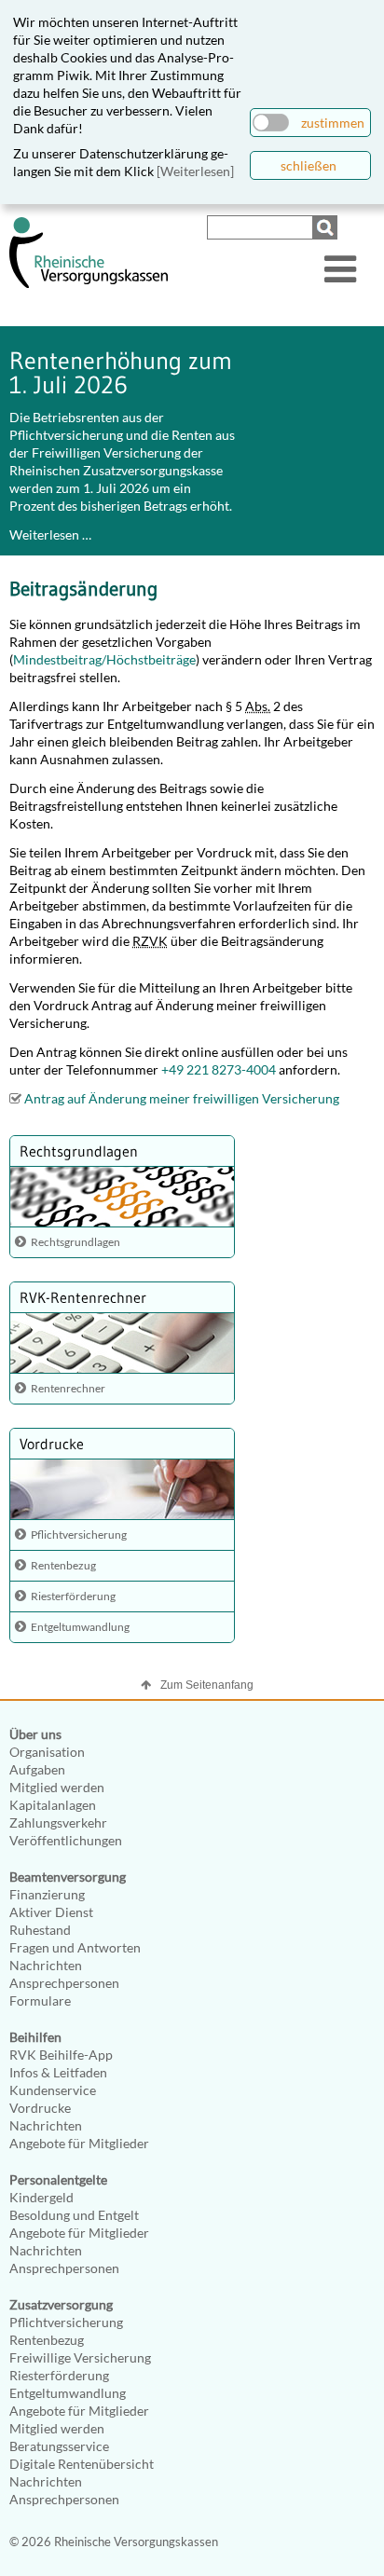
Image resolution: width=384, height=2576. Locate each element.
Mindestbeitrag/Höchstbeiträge (104, 659)
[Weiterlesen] (195, 171)
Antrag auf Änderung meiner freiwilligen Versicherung (182, 1098)
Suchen (327, 227)
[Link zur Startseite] (89, 284)
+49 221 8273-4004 (219, 1069)
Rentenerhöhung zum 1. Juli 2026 (121, 373)
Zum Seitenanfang (207, 1685)
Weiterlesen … (50, 534)
